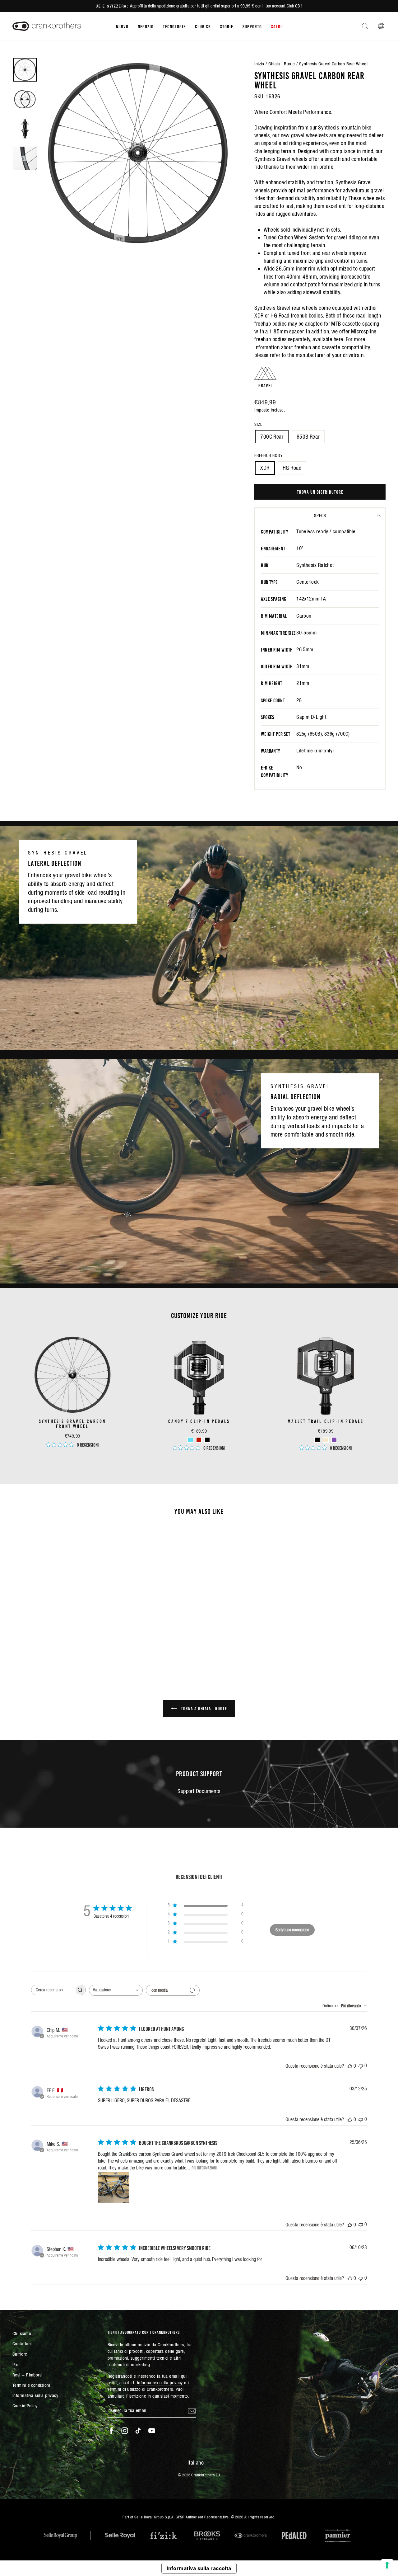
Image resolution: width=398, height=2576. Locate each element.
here (338, 339)
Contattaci (22, 2344)
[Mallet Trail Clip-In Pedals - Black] (317, 1440)
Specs (320, 516)
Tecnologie (174, 26)
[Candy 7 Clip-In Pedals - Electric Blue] (190, 1440)
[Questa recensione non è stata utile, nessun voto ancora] (361, 2066)
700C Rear (272, 437)
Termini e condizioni (31, 2385)
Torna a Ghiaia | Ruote (203, 1708)
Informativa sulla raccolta (199, 2568)
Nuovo (122, 26)
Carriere (20, 2354)
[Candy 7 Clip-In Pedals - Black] (207, 1440)
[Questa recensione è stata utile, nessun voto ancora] (350, 2066)
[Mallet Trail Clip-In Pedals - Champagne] (326, 1440)
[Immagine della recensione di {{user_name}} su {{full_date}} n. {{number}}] (113, 2187)
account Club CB (286, 6)
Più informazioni (204, 2168)
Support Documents (199, 1791)
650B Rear (308, 437)
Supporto (252, 26)
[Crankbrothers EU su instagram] (125, 2431)
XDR (265, 468)
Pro (15, 2364)
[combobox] (116, 1990)
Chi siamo (22, 2333)
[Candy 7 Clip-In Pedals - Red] (199, 1440)
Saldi (277, 26)
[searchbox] (53, 1990)
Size (258, 424)
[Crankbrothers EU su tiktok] (138, 2431)
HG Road (292, 468)
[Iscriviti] (192, 2411)
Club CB (203, 26)
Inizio (259, 64)
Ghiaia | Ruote (282, 64)
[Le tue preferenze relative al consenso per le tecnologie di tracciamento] (387, 2565)
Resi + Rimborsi (28, 2375)
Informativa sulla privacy (35, 2395)
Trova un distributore (320, 492)
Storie (227, 26)
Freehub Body (268, 455)
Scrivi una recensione (292, 1930)
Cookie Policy (25, 2406)
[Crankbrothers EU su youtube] (152, 2431)
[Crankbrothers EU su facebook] (111, 2431)
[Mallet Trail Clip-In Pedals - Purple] (334, 1440)
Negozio (146, 26)
